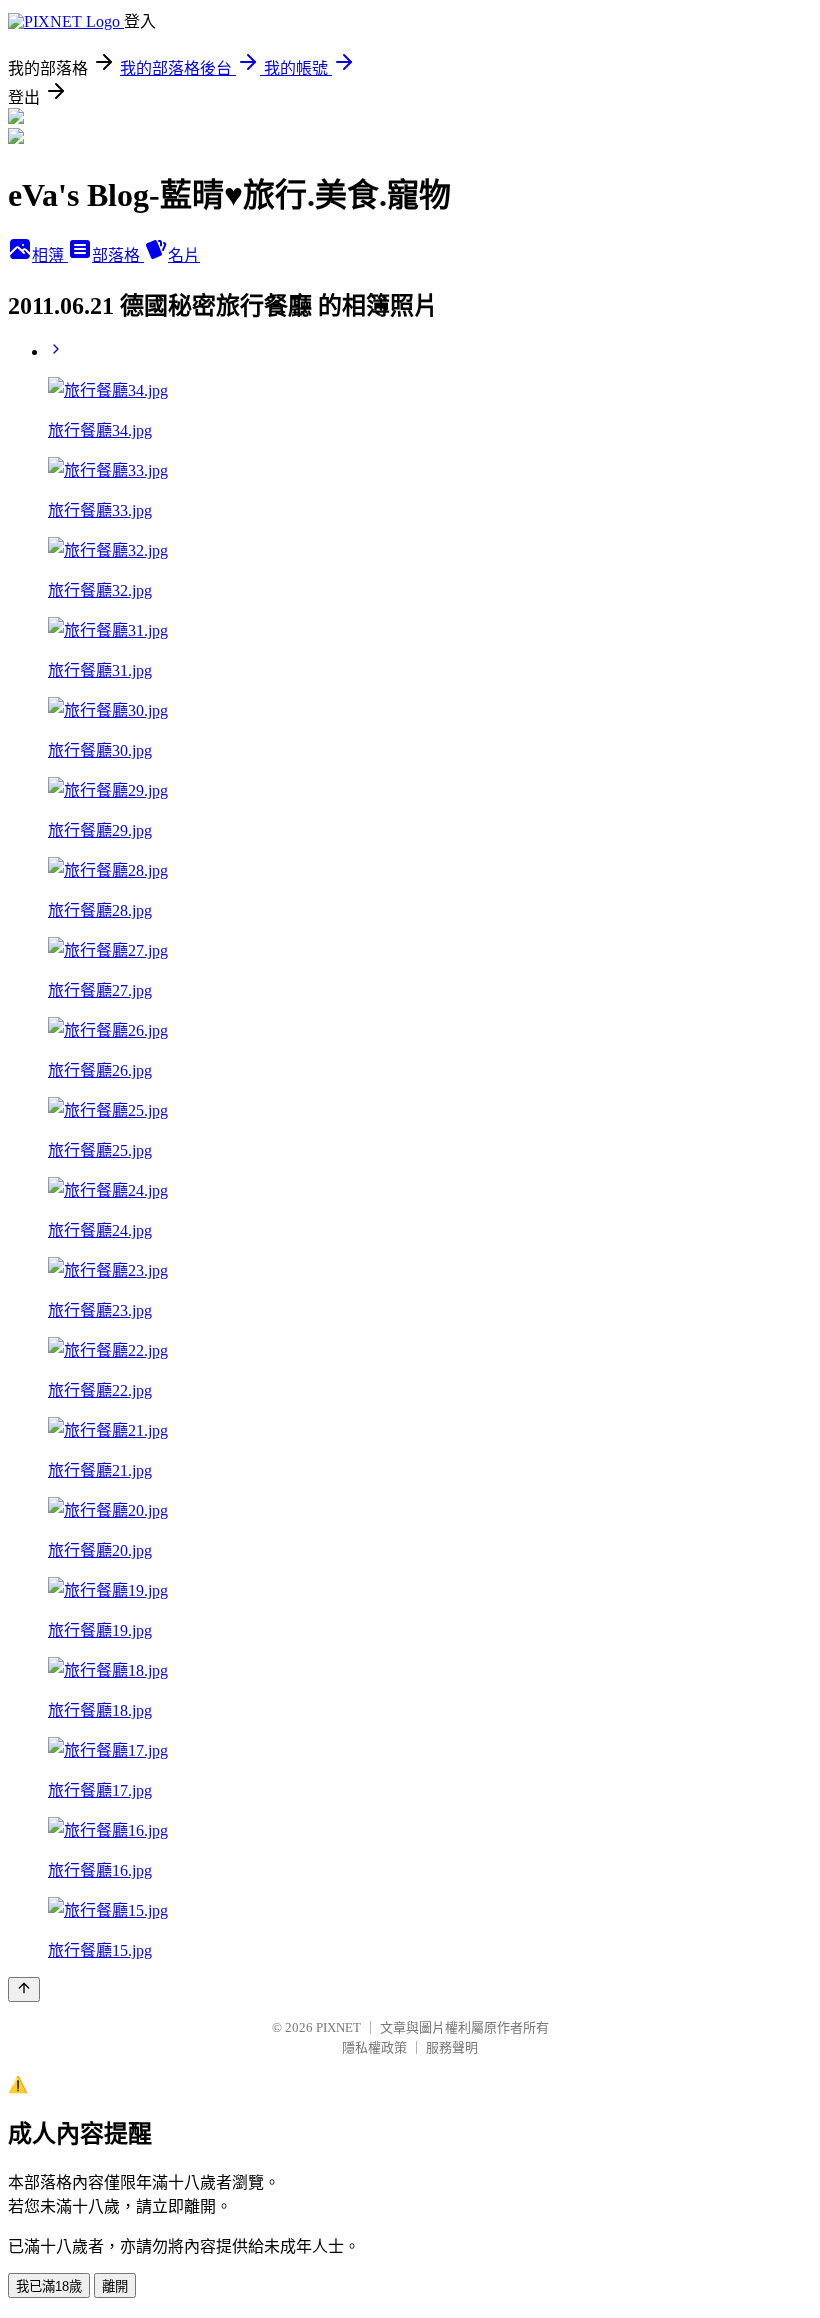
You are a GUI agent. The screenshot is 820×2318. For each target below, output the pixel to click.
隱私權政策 (374, 2047)
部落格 (118, 255)
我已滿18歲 (49, 2286)
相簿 (50, 255)
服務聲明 (452, 2047)
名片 (184, 255)
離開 (115, 2286)
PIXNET (338, 2027)
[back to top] (24, 1989)
